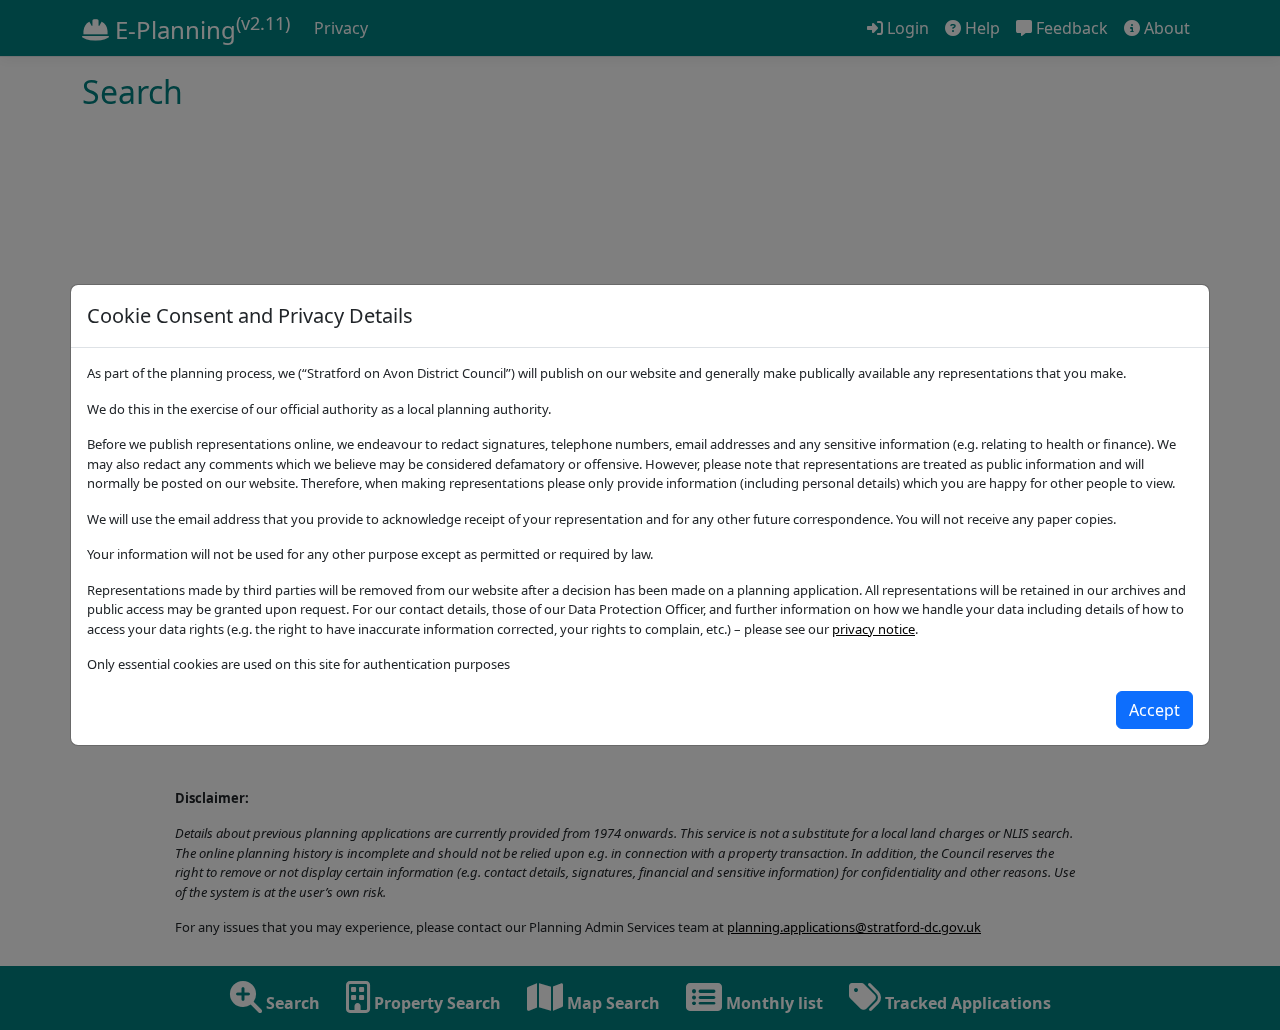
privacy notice (873, 629)
